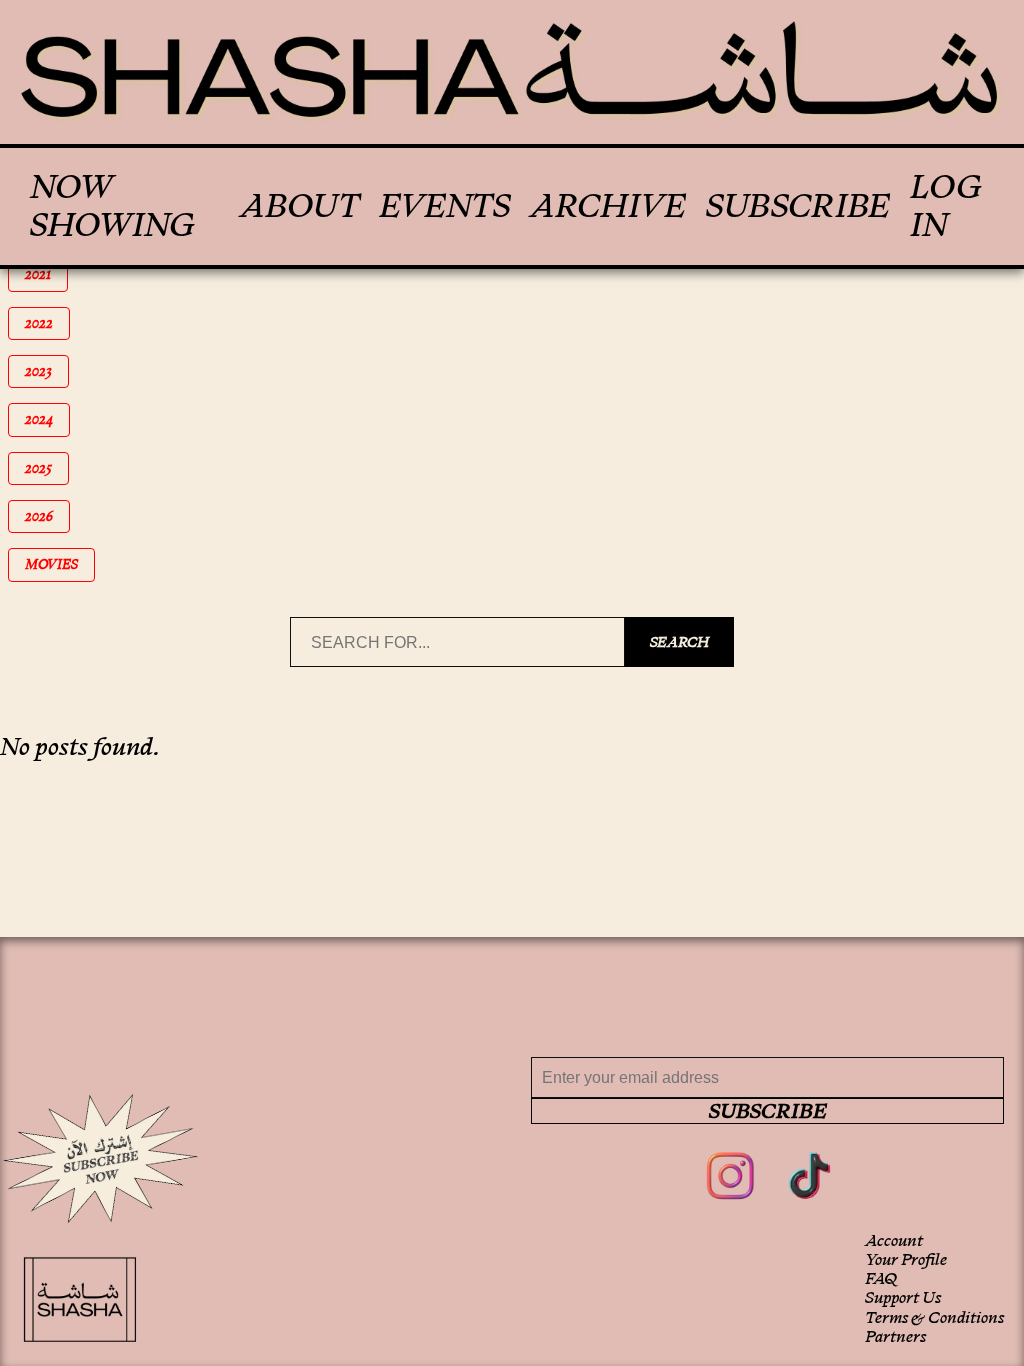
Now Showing (112, 206)
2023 (47, 371)
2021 (46, 274)
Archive (608, 206)
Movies (58, 564)
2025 (47, 468)
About (299, 206)
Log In (946, 206)
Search (679, 642)
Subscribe (798, 206)
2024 (47, 419)
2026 (47, 516)
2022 (47, 323)
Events (444, 206)
